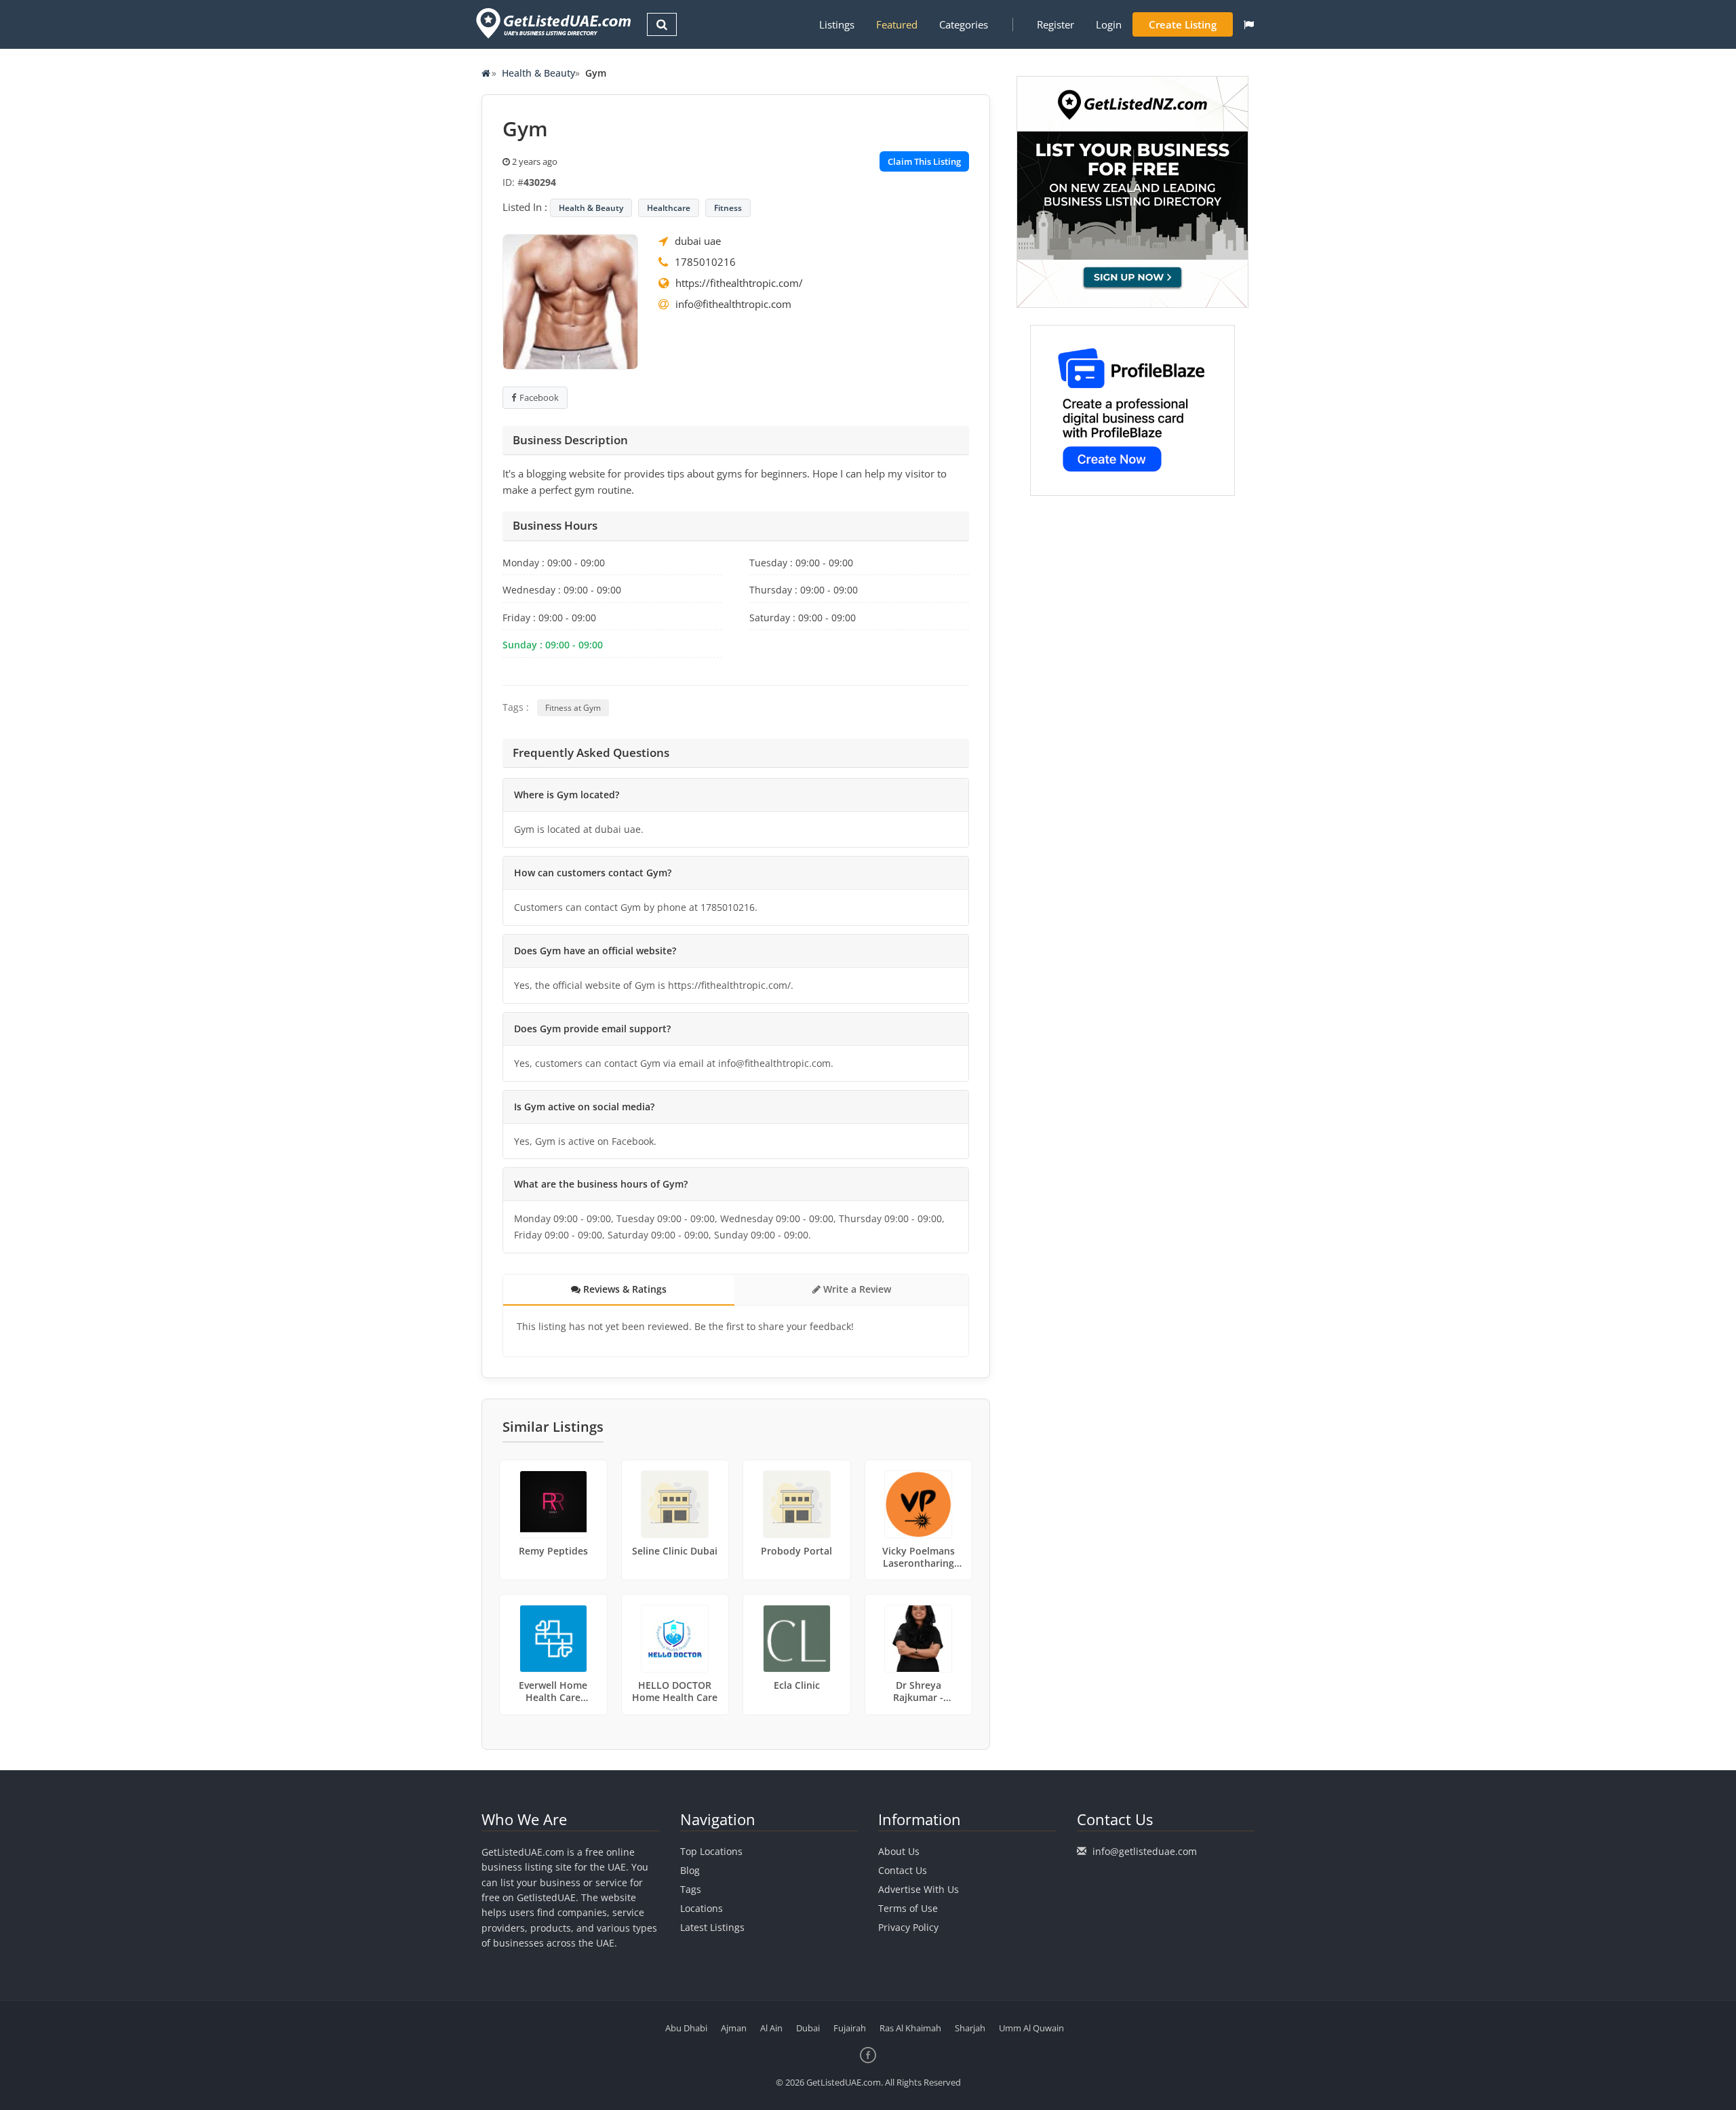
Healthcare (669, 208)
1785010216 (705, 262)
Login (1109, 24)
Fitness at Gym (573, 708)
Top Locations (711, 1851)
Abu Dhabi (686, 2028)
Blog (690, 1870)
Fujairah (850, 2028)
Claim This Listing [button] (924, 161)
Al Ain (771, 2028)
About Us (899, 1851)
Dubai (808, 2028)
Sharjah (970, 2028)
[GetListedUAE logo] (552, 23)
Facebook (539, 397)
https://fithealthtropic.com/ (739, 283)
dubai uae (698, 241)
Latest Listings (712, 1927)
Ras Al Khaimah (910, 2028)
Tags (691, 1889)
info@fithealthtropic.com (733, 304)
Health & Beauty (538, 73)
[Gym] (570, 300)
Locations (702, 1908)
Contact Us (903, 1870)
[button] (1249, 24)
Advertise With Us (919, 1889)
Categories (964, 24)
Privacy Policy (908, 1927)
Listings (837, 24)
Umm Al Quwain (1031, 2028)
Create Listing (1183, 24)
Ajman (734, 2028)
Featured (897, 24)
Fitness (728, 208)
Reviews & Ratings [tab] (624, 1289)
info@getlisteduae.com (1145, 1851)
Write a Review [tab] (856, 1289)
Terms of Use (908, 1908)
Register (1056, 24)
